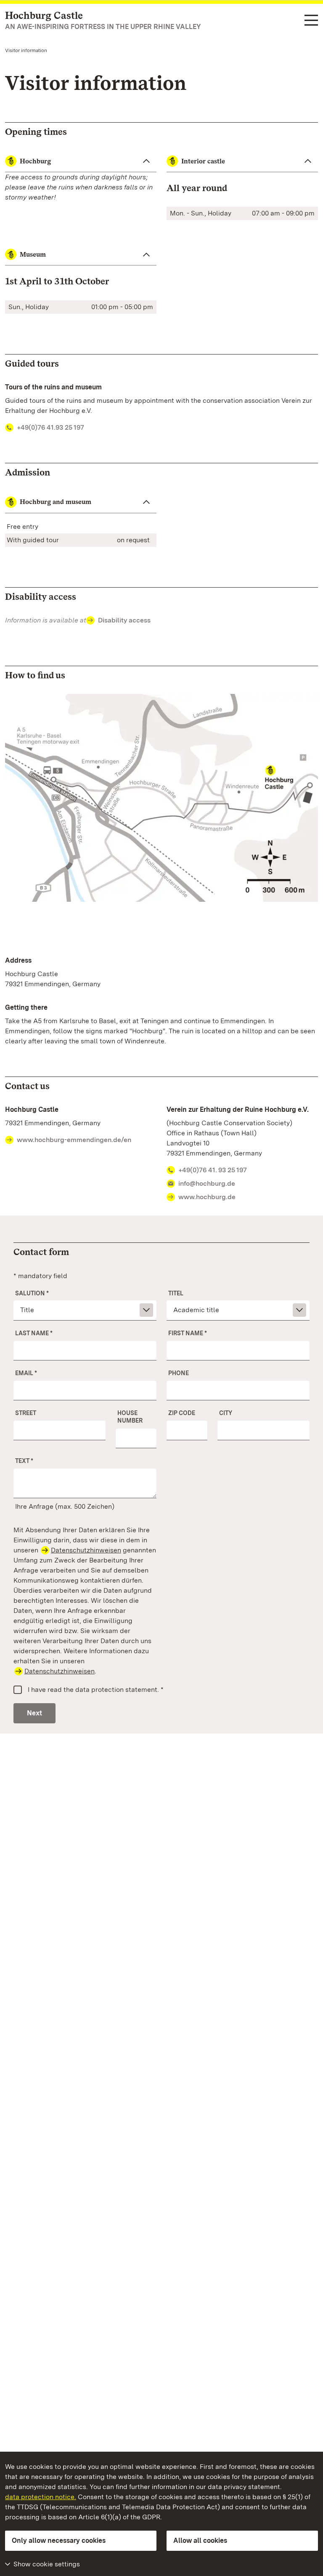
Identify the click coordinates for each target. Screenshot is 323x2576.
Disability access (124, 620)
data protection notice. (41, 2497)
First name (188, 1333)
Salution (32, 1293)
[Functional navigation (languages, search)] (311, 21)
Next (34, 1713)
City (226, 1413)
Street (26, 1413)
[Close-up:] (161, 800)
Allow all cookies (200, 2541)
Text (24, 1461)
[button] (81, 502)
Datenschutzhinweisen (86, 1550)
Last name (34, 1333)
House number (130, 1417)
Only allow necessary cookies (59, 2541)
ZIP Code (182, 1413)
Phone (179, 1373)
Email (26, 1373)
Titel (176, 1293)
